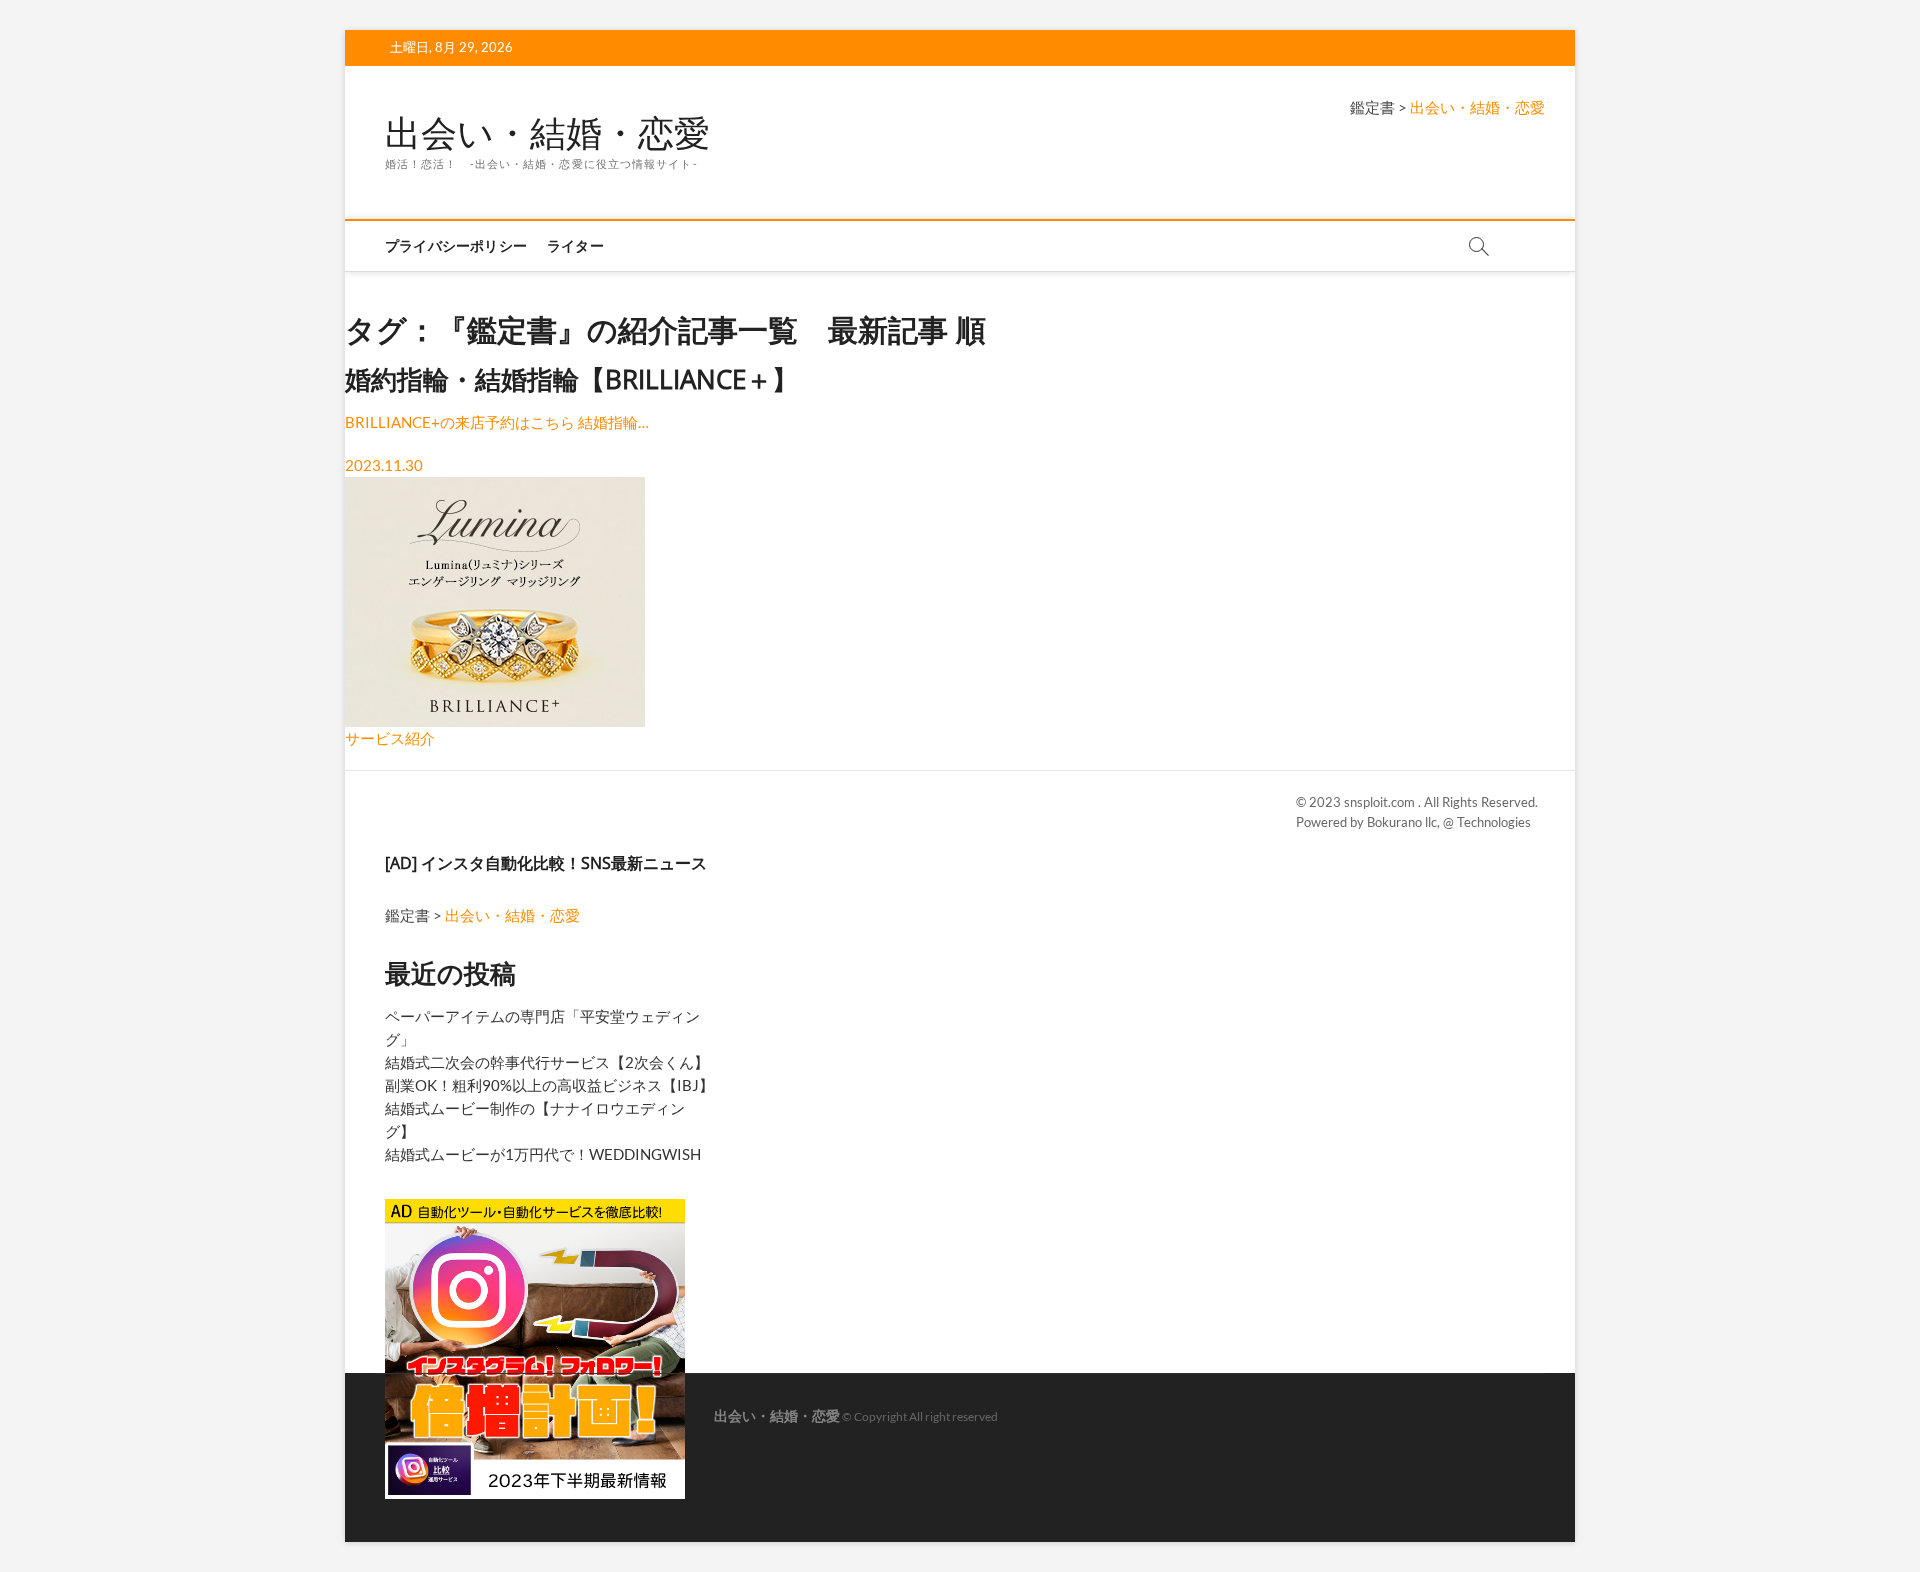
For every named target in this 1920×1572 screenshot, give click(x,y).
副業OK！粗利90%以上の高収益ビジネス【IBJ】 (549, 1085)
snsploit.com (1381, 802)
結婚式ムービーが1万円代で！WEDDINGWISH (543, 1154)
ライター (575, 245)
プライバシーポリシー (456, 245)
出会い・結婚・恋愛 (547, 133)
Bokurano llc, (1405, 822)
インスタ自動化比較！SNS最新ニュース (564, 863)
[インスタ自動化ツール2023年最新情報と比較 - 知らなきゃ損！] (535, 1207)
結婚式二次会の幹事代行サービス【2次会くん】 (547, 1062)
